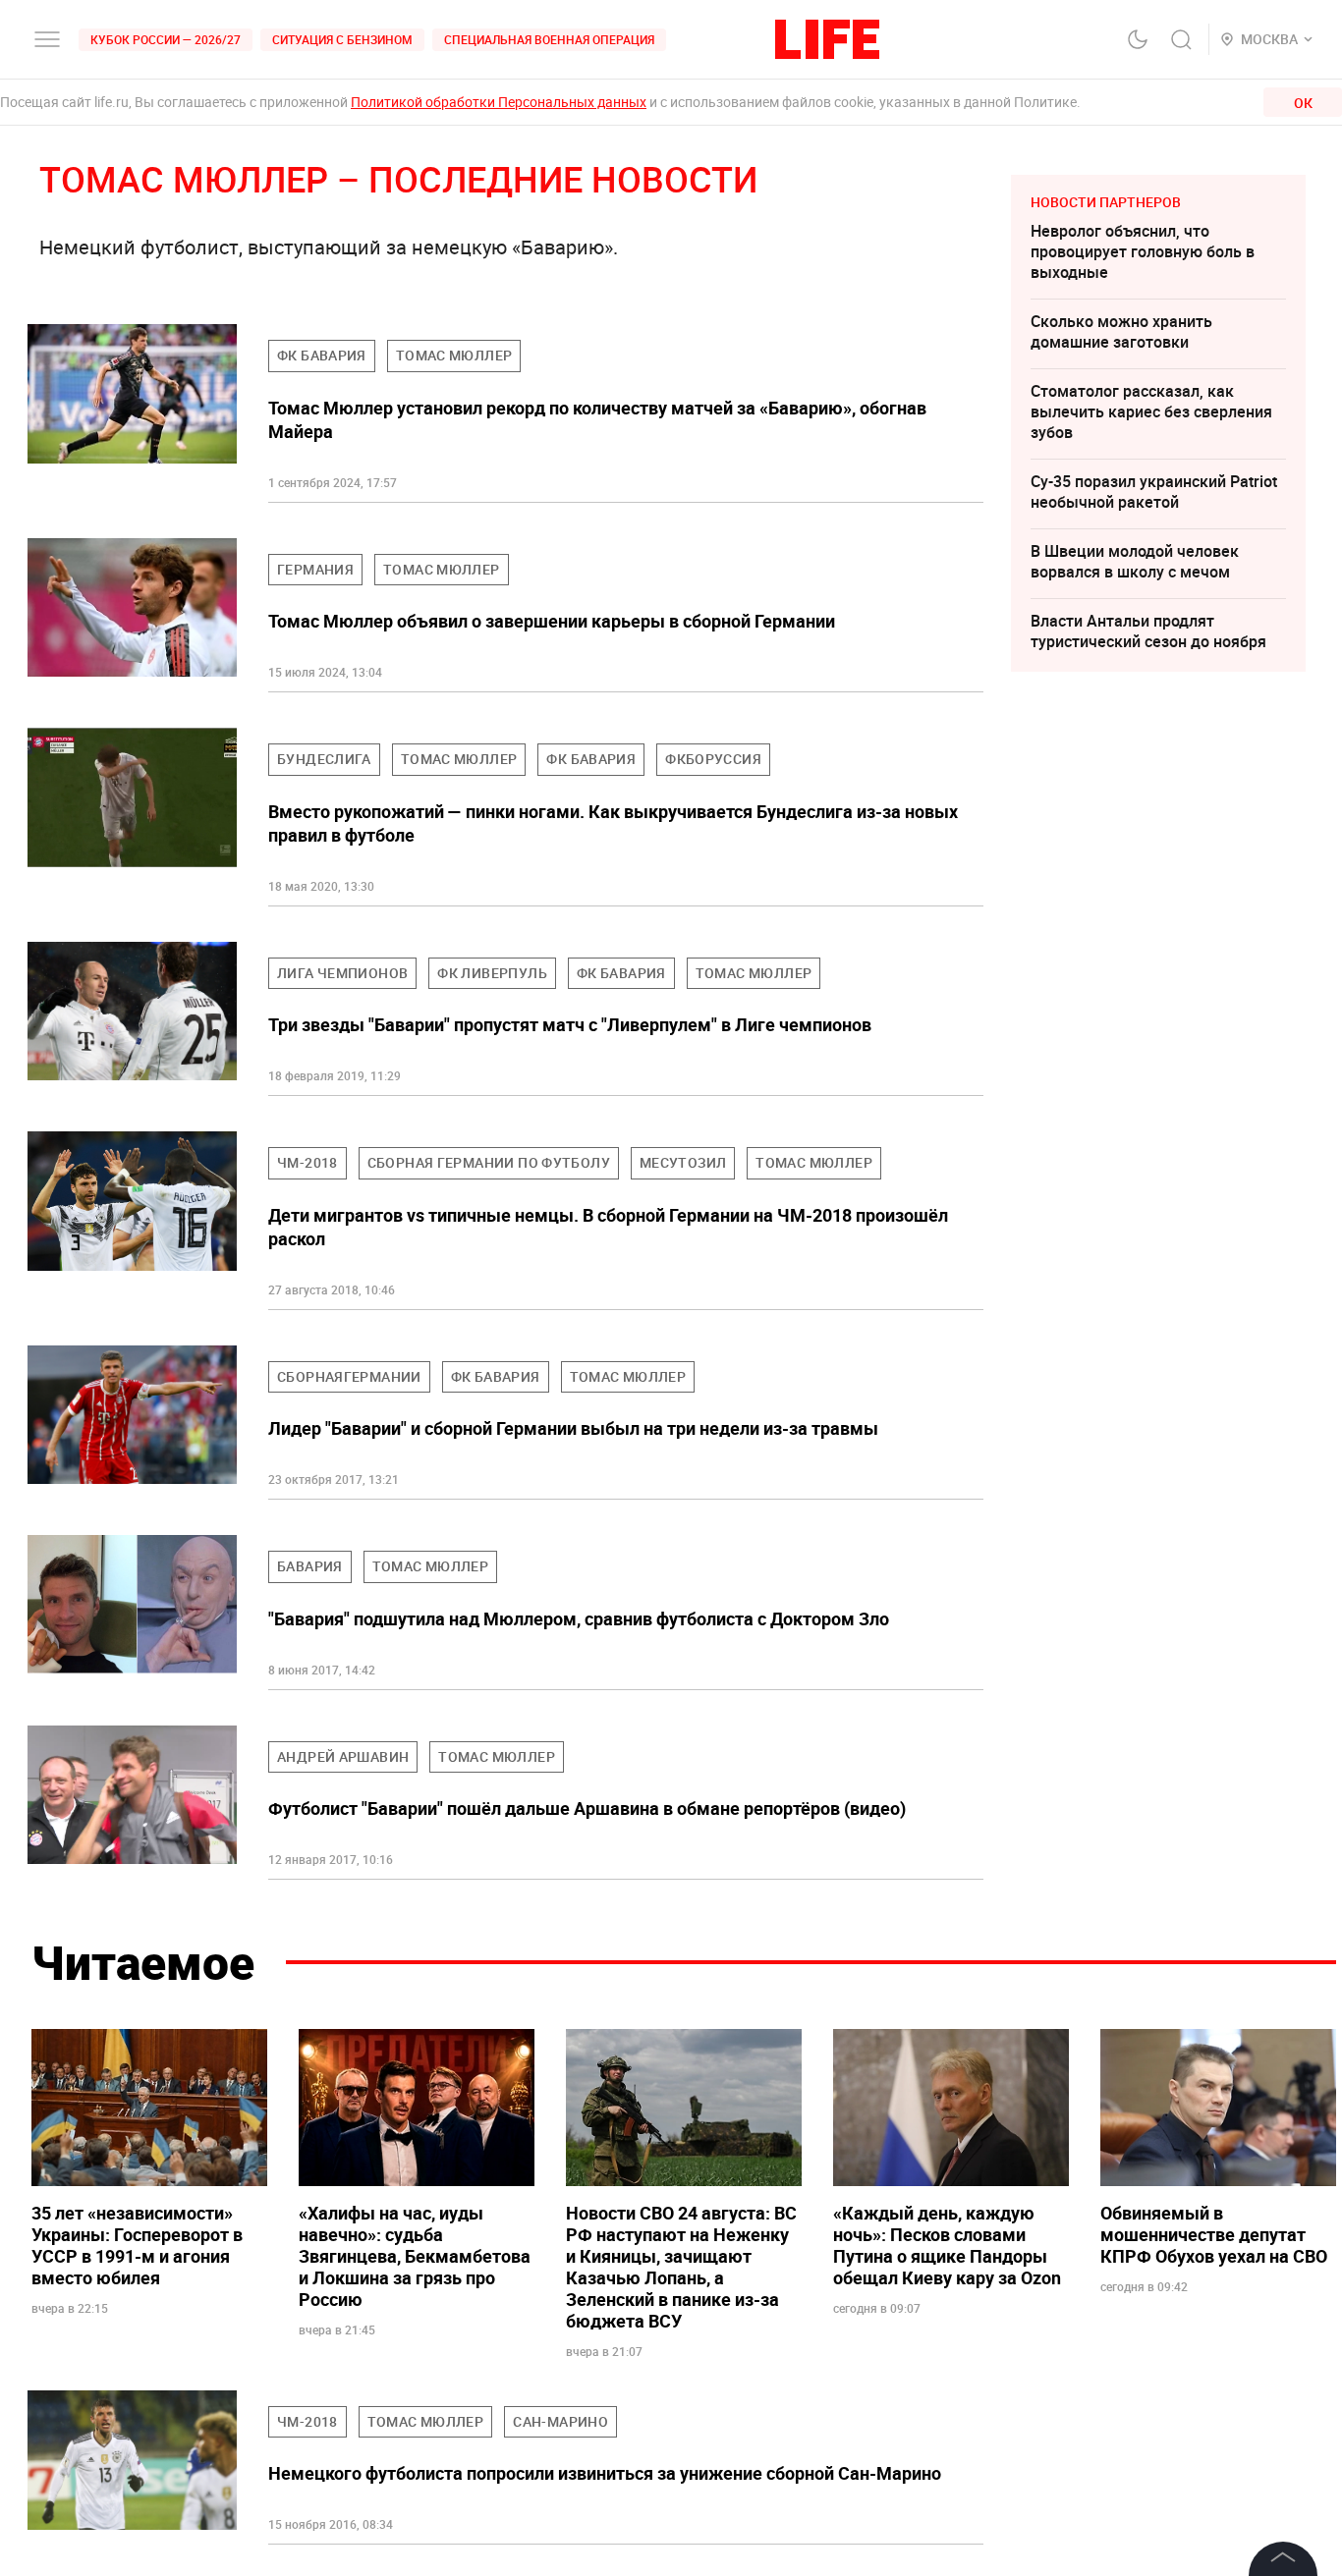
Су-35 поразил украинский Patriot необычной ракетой (1154, 492)
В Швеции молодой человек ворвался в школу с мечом (1135, 561)
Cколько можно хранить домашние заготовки (1121, 331)
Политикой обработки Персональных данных (499, 102)
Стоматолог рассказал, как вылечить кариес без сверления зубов (1151, 411)
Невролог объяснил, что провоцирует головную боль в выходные (1143, 251)
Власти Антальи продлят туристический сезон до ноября (1148, 631)
